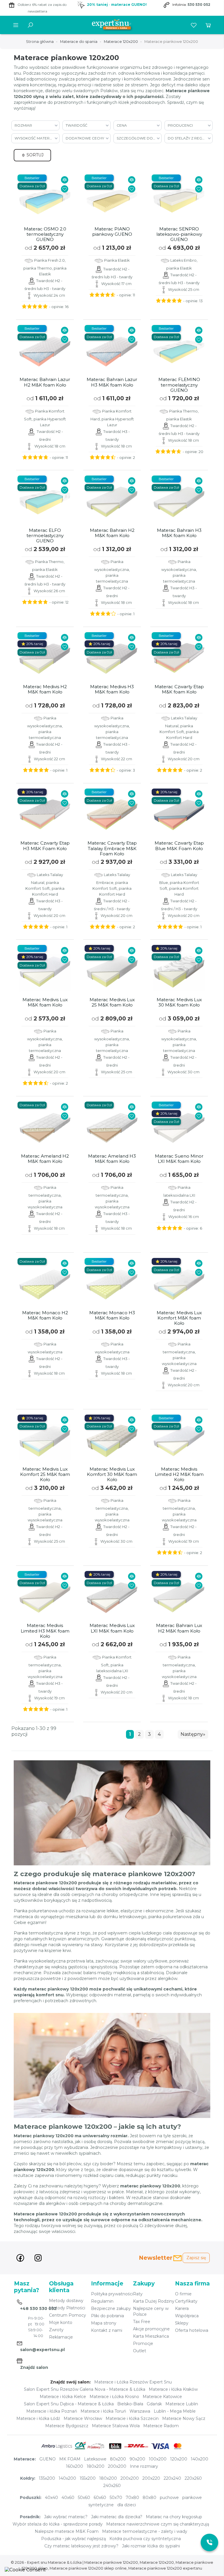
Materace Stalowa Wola (116, 2426)
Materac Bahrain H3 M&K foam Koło (179, 533)
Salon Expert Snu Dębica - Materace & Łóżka (69, 2404)
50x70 (116, 2498)
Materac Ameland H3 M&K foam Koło (112, 1159)
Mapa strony (104, 2323)
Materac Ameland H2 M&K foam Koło (45, 1159)
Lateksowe (95, 2459)
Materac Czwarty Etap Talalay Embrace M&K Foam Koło (112, 848)
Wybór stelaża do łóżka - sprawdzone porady (58, 2524)
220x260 (193, 2478)
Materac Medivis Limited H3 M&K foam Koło (45, 1631)
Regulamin (102, 2301)
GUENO (48, 2459)
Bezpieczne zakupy (111, 2308)
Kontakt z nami (107, 2330)
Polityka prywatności (112, 2294)
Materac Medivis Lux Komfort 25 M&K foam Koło (45, 1474)
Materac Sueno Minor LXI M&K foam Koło (179, 1159)
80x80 (149, 2498)
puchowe (169, 2498)
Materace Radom (161, 2426)
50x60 (84, 2498)
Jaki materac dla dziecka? (117, 2517)
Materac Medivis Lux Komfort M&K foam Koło (179, 1318)
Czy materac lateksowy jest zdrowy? (81, 2546)
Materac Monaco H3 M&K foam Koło (112, 1315)
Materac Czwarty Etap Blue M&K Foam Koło (179, 846)
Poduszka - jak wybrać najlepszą (73, 2539)
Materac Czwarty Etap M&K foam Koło (179, 689)
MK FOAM (70, 2459)
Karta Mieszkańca (151, 2336)
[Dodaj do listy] (65, 189)
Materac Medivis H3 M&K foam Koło (112, 689)
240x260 (112, 2486)
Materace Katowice (162, 2397)
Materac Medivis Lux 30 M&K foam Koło (179, 1002)
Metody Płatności (67, 2308)
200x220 (151, 2478)
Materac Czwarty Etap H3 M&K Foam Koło (45, 846)
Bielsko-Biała (130, 2404)
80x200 (118, 2459)
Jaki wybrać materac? (66, 2517)
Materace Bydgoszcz (67, 2426)
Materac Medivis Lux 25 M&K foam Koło (112, 1002)
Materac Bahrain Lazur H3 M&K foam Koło (112, 382)
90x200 (137, 2459)
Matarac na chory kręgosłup (174, 2517)
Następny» (193, 1734)
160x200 (75, 2466)
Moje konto (61, 2322)
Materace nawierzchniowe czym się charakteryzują (158, 2524)
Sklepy (182, 2323)
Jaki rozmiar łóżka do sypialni (151, 2546)
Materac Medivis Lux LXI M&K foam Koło (112, 1628)
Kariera (182, 2308)
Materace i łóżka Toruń (103, 2411)
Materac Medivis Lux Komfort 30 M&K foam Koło (112, 1474)
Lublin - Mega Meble (175, 2411)
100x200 (158, 2459)
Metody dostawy (66, 2301)
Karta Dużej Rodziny (154, 2301)
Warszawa (140, 2411)
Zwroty (56, 2330)
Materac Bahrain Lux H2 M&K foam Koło (179, 1628)
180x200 (96, 2466)
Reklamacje (61, 2337)
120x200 (179, 2459)
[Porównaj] (65, 180)
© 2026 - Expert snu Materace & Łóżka (47, 2562)
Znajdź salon (34, 2367)
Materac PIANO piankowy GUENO (112, 232)
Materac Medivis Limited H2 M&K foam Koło (179, 1474)
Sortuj (34, 155)
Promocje (143, 2343)
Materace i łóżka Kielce (63, 2397)
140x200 (199, 2459)
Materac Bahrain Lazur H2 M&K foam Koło (45, 382)
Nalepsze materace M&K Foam (67, 2531)
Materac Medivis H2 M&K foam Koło (45, 689)
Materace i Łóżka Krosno (114, 2397)
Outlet (140, 2351)
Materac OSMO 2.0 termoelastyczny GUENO (45, 234)
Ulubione (194, 25)
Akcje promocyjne (151, 2329)
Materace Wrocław (83, 2418)
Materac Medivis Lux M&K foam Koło (45, 1002)
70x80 (132, 2498)
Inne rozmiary (144, 2466)
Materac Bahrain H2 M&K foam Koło (112, 533)
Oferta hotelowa (192, 2330)
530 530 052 (199, 5)
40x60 (68, 2498)
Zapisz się (196, 2258)
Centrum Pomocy (68, 2315)
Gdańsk (154, 2404)
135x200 (47, 2478)
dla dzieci (127, 2505)
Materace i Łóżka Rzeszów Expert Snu (133, 2382)
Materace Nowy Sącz (184, 2418)
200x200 (117, 2466)
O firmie (183, 2294)
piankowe (192, 2498)
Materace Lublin (182, 2404)
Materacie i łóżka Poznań (52, 2411)
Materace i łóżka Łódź (38, 2418)
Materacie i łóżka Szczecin (132, 2418)
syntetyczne (101, 2505)
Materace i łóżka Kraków (173, 2389)
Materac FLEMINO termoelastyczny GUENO (179, 385)
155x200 (88, 2478)
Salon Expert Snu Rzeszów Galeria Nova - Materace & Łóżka (85, 2389)
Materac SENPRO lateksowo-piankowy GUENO (179, 234)
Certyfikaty (186, 2301)
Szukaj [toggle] (30, 25)
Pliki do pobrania (107, 2316)
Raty (138, 2294)
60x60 (100, 2498)
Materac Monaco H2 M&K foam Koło (45, 1315)
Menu (16, 25)
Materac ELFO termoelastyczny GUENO (45, 536)
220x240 (172, 2478)
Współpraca (187, 2316)
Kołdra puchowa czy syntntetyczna (145, 2539)
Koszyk (208, 25)
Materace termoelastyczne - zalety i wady (145, 2531)
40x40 (51, 2498)
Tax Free (142, 2322)
